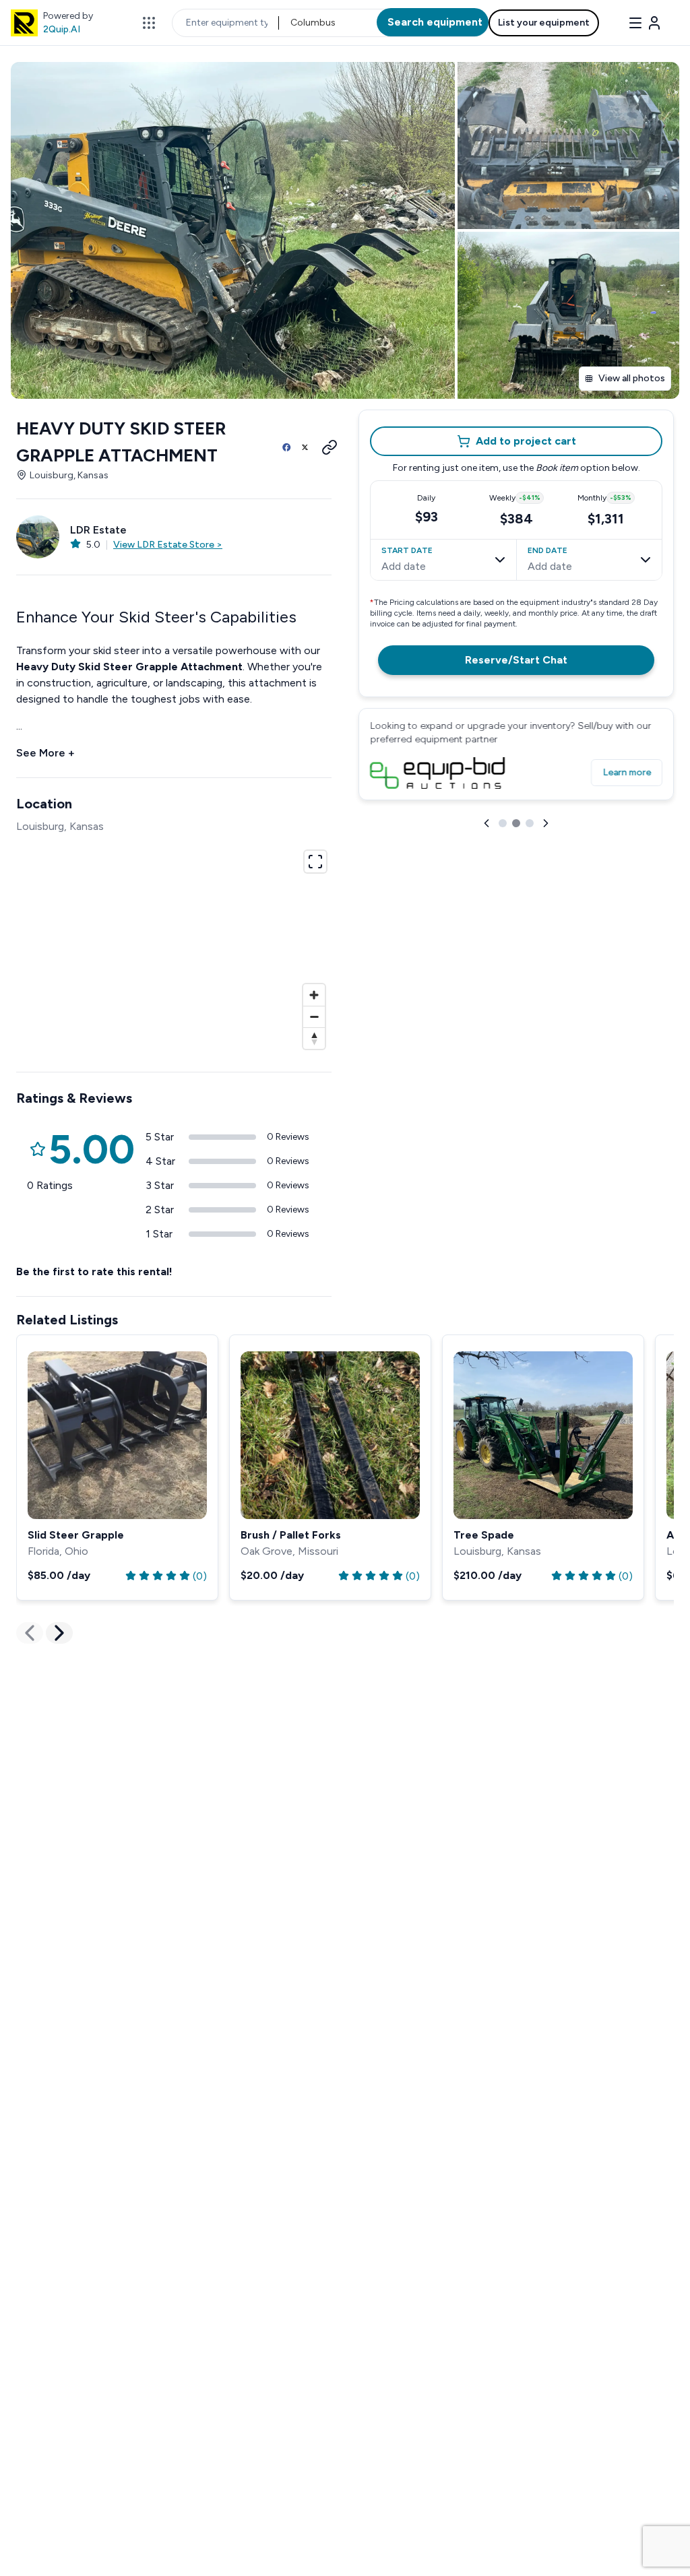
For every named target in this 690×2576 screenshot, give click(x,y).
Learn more (627, 772)
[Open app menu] (149, 23)
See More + (45, 753)
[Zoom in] (314, 995)
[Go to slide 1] (503, 823)
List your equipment (544, 23)
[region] (174, 948)
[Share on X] (305, 447)
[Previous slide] (487, 823)
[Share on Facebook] (286, 447)
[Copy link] (325, 447)
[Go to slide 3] (530, 823)
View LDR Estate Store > (168, 545)
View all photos (632, 378)
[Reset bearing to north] (314, 1038)
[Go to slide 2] (516, 823)
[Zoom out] (314, 1017)
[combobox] (291, 23)
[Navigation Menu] (645, 23)
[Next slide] (546, 823)
